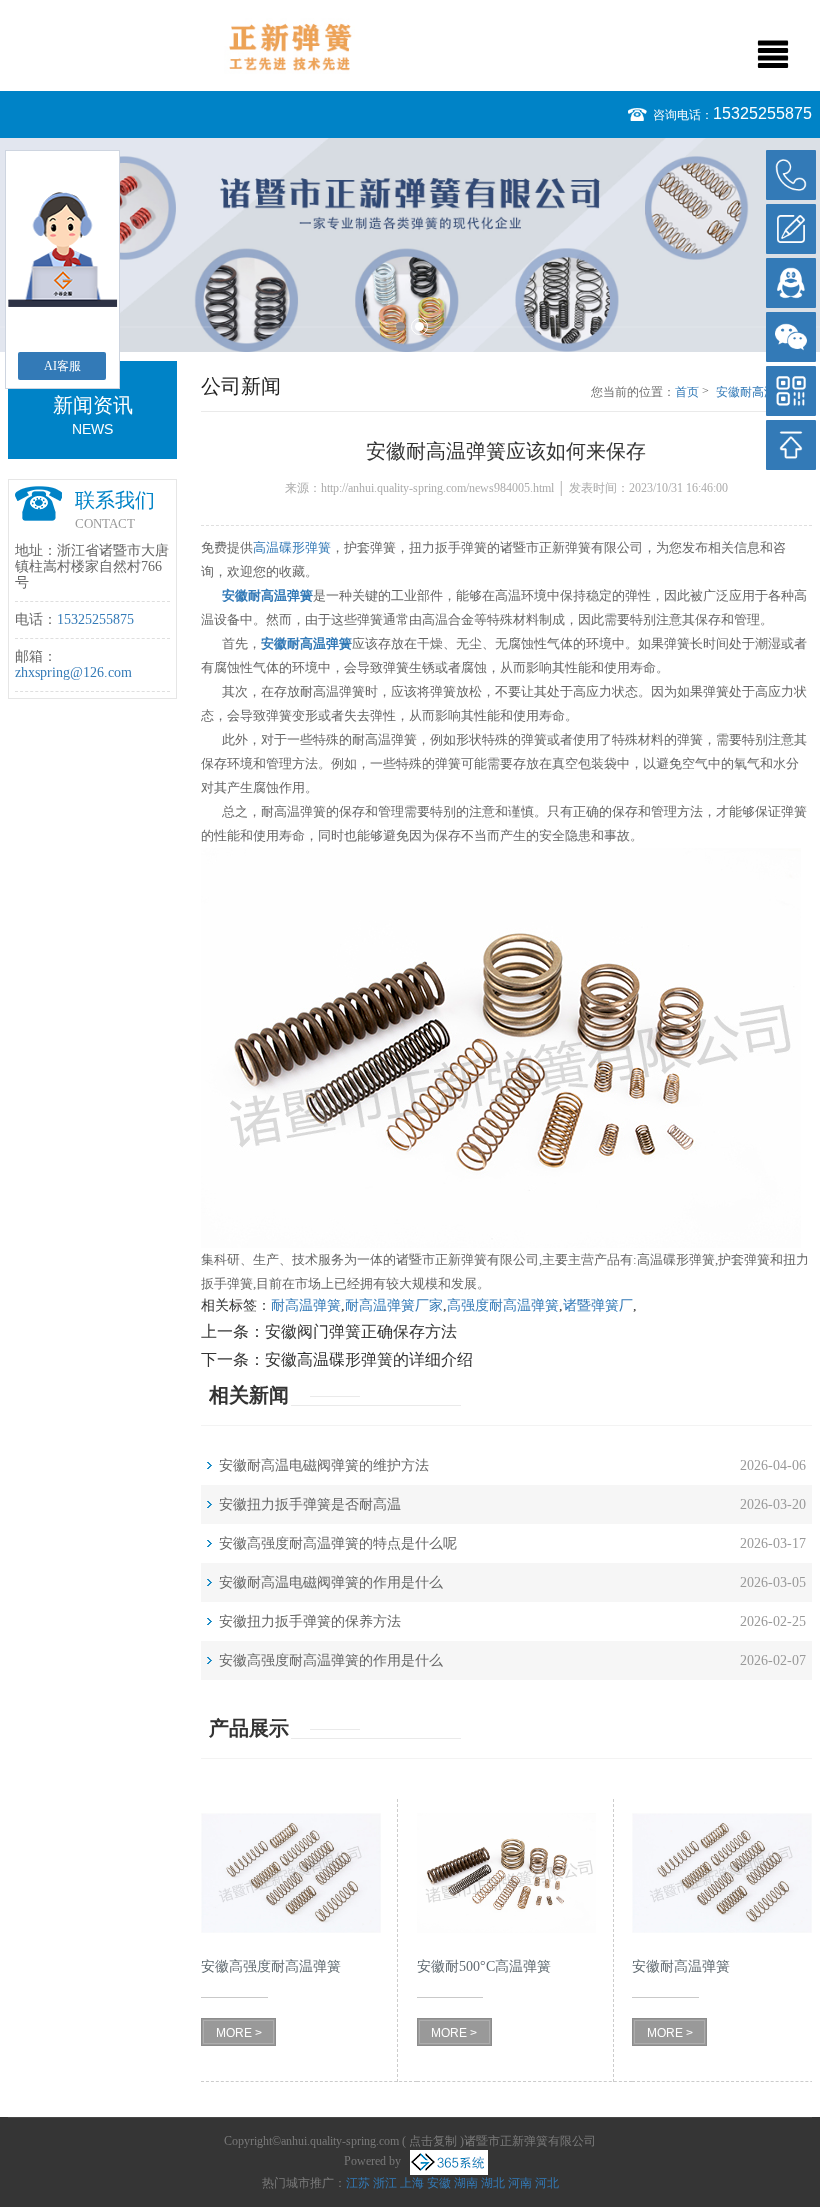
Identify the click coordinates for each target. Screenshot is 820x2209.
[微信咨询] (791, 337)
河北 (547, 2183)
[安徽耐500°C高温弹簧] (507, 1872)
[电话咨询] (791, 175)
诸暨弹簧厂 (598, 1305)
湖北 (493, 2183)
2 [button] (419, 326)
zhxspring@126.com (73, 672)
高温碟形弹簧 (292, 547)
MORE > (239, 2033)
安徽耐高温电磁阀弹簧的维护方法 (324, 1465)
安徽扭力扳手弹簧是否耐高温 (310, 1504)
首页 (687, 392)
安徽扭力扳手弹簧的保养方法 (310, 1621)
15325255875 (762, 113)
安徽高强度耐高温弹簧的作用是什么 (331, 1660)
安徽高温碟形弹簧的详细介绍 (369, 1359)
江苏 (358, 2183)
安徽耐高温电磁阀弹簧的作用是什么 (331, 1582)
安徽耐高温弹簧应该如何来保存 (764, 393)
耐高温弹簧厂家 (394, 1305)
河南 (520, 2183)
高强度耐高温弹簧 (503, 1305)
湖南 (466, 2183)
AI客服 (62, 366)
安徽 (439, 2183)
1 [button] (400, 326)
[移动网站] (791, 391)
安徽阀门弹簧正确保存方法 (361, 1331)
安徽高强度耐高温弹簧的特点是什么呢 (338, 1543)
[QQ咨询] (791, 283)
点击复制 (433, 2141)
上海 (412, 2183)
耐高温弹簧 (306, 1305)
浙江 (385, 2183)
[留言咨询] (791, 229)
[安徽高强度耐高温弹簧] (291, 1872)
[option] (410, 245)
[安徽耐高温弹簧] (722, 1872)
